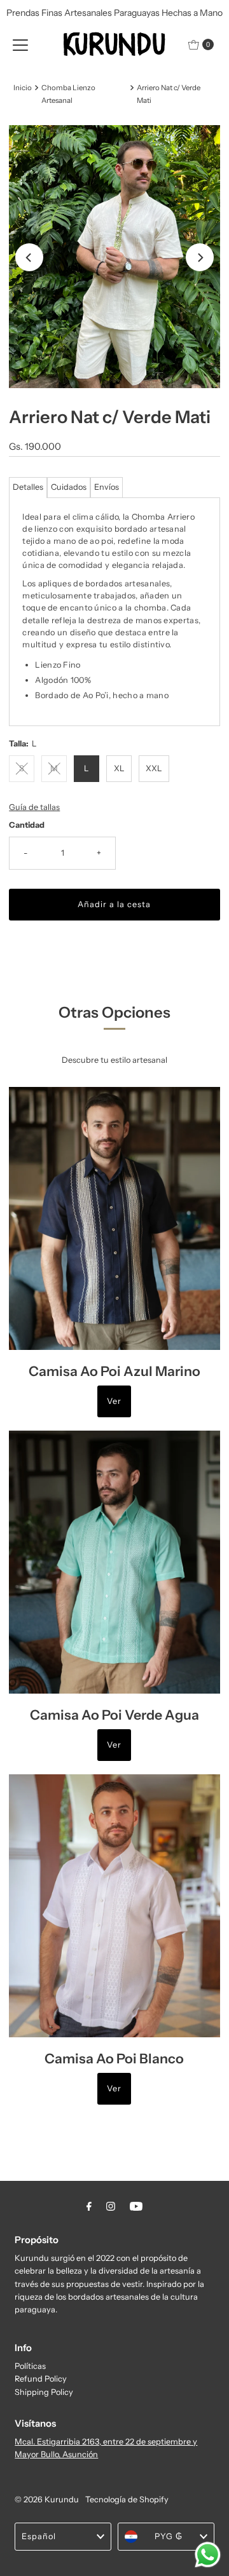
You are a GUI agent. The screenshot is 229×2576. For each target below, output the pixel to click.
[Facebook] (89, 2206)
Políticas (30, 2366)
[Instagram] (111, 2206)
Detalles (28, 487)
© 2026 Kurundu (47, 2499)
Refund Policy (41, 2379)
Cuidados (69, 487)
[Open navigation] (20, 44)
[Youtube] (136, 2206)
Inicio (23, 88)
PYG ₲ (169, 2536)
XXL (154, 768)
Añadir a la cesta (114, 904)
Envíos (107, 487)
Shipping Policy (44, 2392)
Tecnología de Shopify (127, 2499)
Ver (114, 1401)
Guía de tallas (34, 807)
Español (39, 2536)
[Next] (200, 257)
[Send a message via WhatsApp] (208, 2555)
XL (119, 768)
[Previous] (29, 257)
